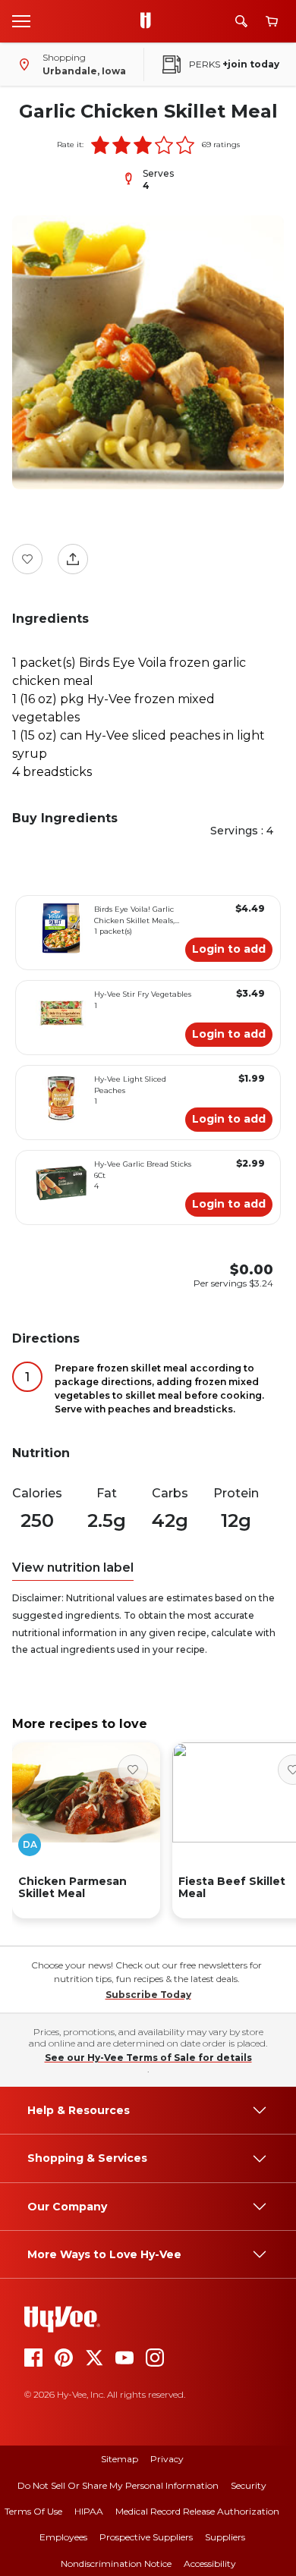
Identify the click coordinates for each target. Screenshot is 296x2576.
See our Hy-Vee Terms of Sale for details (148, 2058)
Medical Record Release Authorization (197, 2511)
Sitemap (120, 2459)
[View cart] (272, 22)
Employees (63, 2537)
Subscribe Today (148, 1995)
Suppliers (225, 2537)
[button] (100, 145)
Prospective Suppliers (146, 2537)
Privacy (167, 2459)
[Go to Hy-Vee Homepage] (150, 21)
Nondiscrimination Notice (116, 2563)
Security (249, 2485)
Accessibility (210, 2563)
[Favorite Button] (27, 559)
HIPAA (89, 2511)
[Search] (241, 21)
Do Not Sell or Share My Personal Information (118, 2485)
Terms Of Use (33, 2511)
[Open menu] (21, 20)
